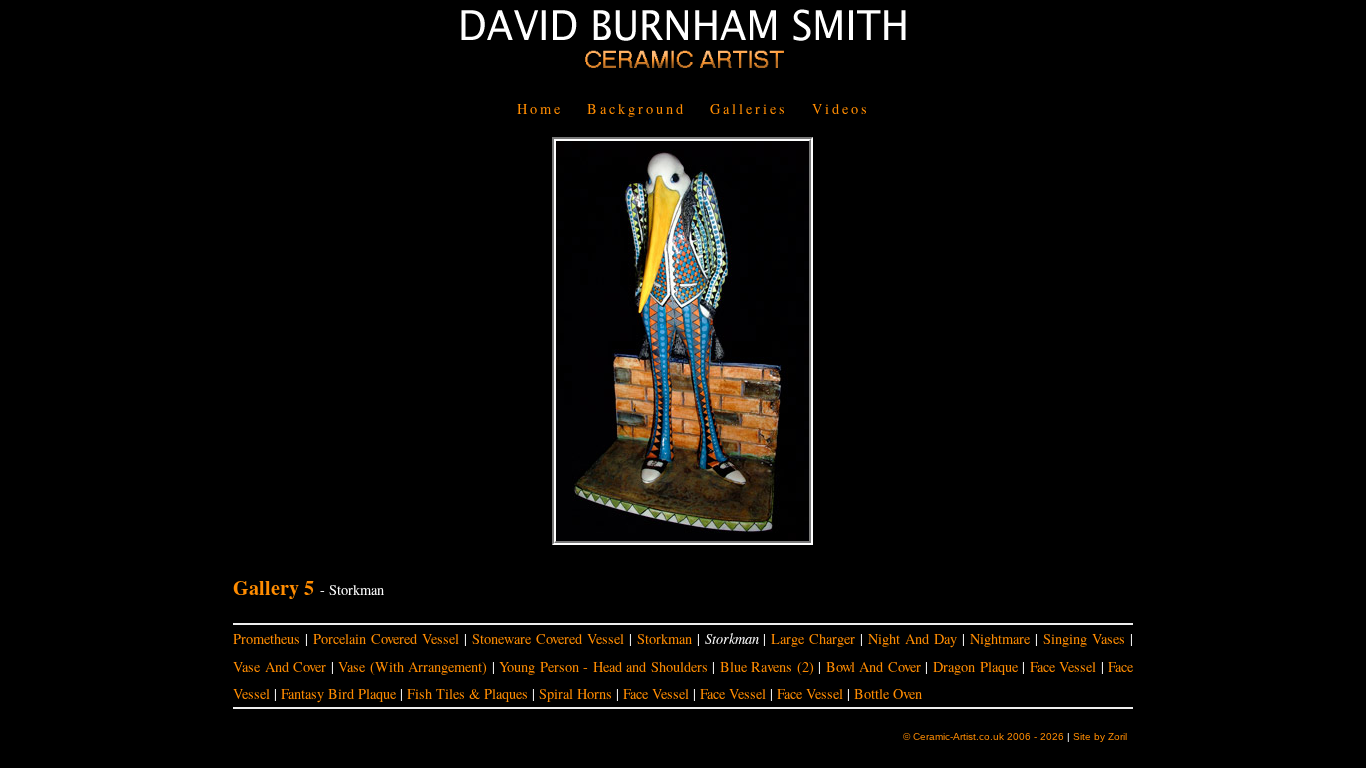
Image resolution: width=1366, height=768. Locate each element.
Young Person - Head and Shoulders (603, 666)
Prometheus (266, 638)
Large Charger (813, 638)
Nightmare (1000, 638)
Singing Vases (1084, 638)
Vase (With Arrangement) (412, 666)
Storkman (664, 638)
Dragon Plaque (975, 666)
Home (540, 108)
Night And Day (912, 638)
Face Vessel (1063, 666)
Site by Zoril (1100, 736)
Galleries (749, 108)
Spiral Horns (575, 693)
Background (636, 108)
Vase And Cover (279, 666)
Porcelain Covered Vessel (386, 638)
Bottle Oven (888, 693)
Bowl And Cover (873, 666)
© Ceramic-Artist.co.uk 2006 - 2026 (983, 736)
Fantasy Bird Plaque (338, 693)
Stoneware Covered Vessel (548, 638)
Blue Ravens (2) (767, 666)
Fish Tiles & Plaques (467, 693)
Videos (841, 108)
